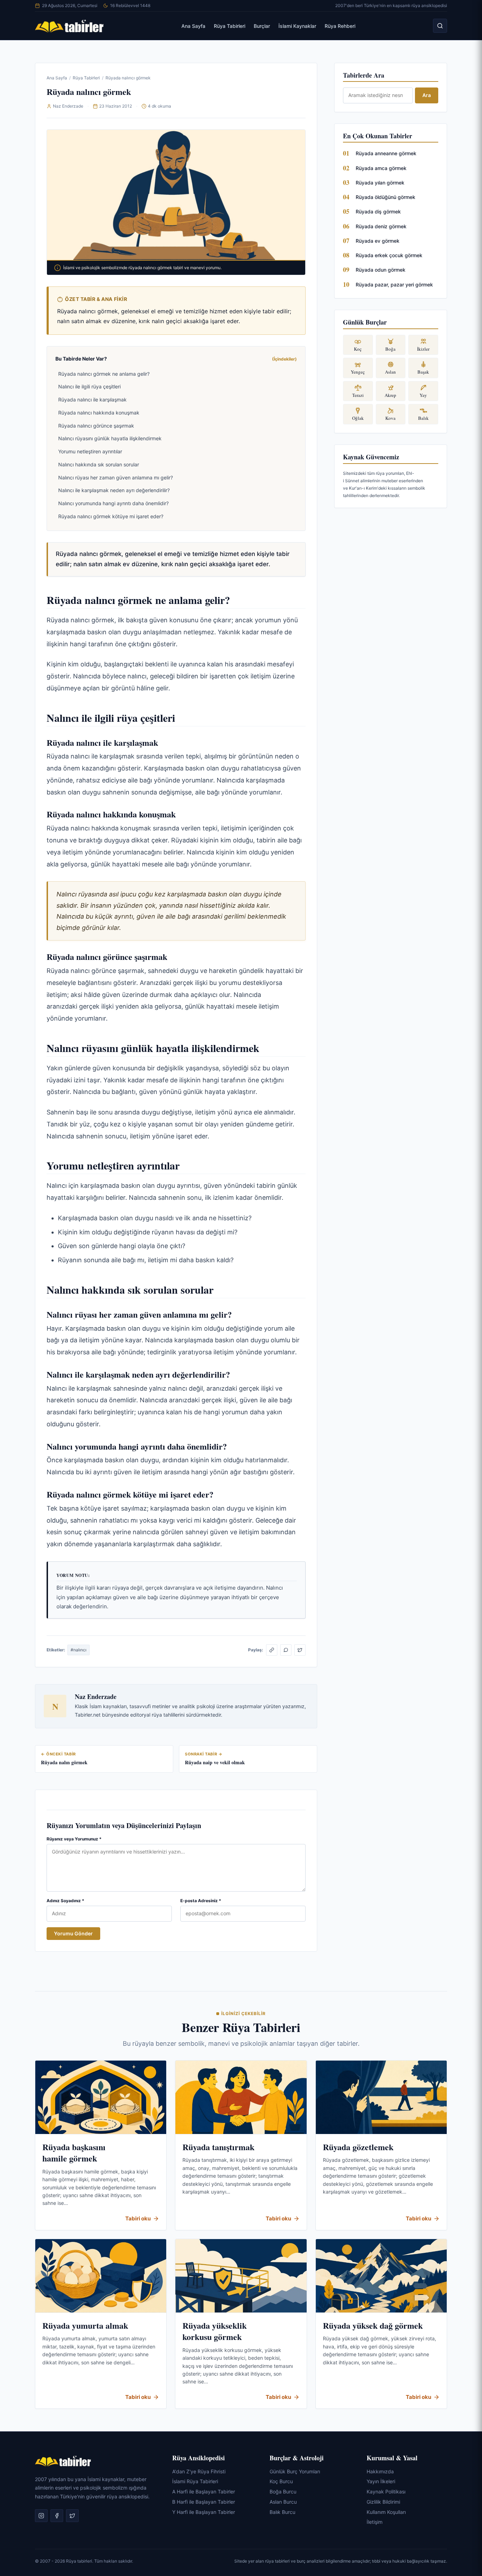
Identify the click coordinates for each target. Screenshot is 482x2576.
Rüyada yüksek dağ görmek (373, 2325)
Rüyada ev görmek (378, 241)
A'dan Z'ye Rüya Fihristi (199, 2471)
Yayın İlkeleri (381, 2481)
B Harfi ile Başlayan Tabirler (204, 2502)
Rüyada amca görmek (381, 168)
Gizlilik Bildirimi (383, 2502)
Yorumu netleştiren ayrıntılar (90, 451)
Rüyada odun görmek (381, 270)
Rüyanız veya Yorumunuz (74, 1839)
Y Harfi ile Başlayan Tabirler (204, 2512)
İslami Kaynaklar (297, 26)
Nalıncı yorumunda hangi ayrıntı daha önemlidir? (113, 503)
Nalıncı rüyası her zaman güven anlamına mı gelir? (116, 477)
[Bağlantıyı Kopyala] (272, 1650)
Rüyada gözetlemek (358, 2147)
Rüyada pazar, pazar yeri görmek (394, 285)
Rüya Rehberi (340, 26)
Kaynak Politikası (386, 2492)
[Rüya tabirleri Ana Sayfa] (70, 26)
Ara (427, 95)
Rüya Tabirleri (230, 26)
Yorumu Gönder (73, 1933)
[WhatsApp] (286, 1650)
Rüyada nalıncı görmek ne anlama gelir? (104, 374)
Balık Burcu (282, 2512)
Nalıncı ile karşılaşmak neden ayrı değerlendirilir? (114, 490)
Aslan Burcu (283, 2502)
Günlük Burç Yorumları (295, 2471)
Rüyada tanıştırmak (218, 2147)
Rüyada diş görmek (378, 211)
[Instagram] (41, 2516)
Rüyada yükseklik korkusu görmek (215, 2331)
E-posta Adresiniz (201, 1901)
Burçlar (262, 26)
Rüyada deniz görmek (381, 226)
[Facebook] (57, 2516)
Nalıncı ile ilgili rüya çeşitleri (89, 386)
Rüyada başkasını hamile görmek (74, 2152)
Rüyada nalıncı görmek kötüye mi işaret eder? (111, 516)
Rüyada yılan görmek (380, 183)
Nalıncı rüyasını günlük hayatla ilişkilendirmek (110, 438)
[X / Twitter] (300, 1650)
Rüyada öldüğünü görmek (385, 197)
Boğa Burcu (283, 2492)
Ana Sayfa (193, 26)
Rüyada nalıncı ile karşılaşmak (92, 400)
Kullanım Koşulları (386, 2512)
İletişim (375, 2522)
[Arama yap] (440, 26)
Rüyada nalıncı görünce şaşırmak (96, 426)
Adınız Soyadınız (65, 1901)
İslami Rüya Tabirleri (195, 2481)
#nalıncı (79, 1650)
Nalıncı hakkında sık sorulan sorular (99, 464)
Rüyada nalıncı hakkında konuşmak (99, 413)
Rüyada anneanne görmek (386, 153)
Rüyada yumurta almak (85, 2325)
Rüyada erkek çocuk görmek (389, 255)
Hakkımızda (380, 2471)
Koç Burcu (281, 2481)
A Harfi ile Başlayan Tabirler (204, 2492)
